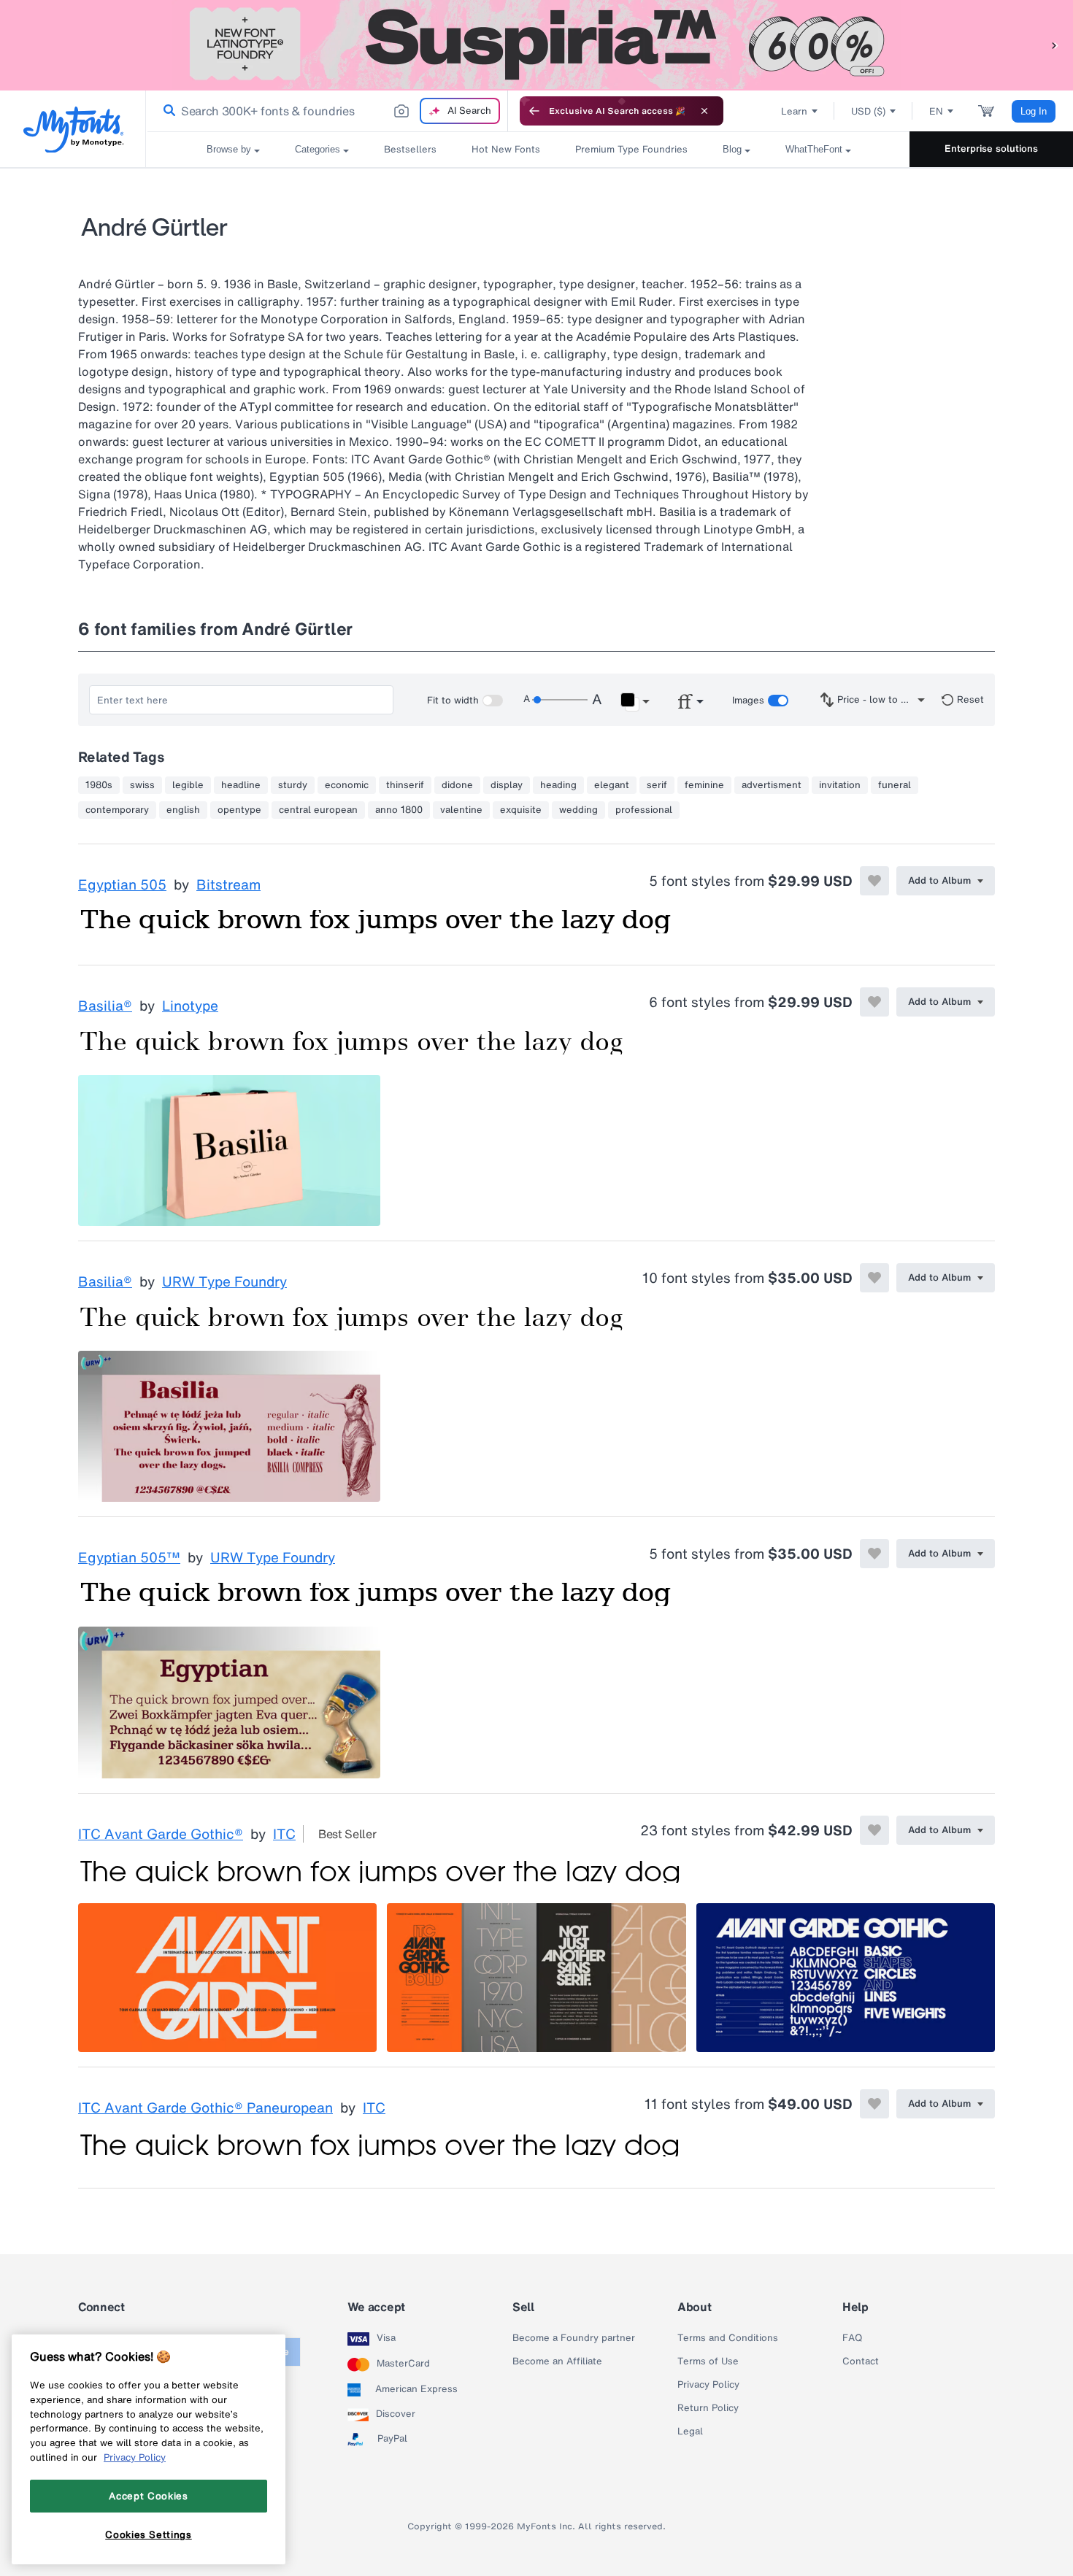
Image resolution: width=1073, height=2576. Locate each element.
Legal (690, 2432)
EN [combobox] (936, 111)
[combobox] (327, 111)
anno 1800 (399, 810)
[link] (166, 111)
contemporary (117, 810)
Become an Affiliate (557, 2361)
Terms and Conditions (728, 2338)
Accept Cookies (148, 2496)
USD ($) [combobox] (868, 111)
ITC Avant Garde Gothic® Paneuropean (205, 2108)
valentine (461, 810)
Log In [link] (1034, 111)
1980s (99, 785)
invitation (840, 785)
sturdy (293, 785)
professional (644, 810)
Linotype (190, 1006)
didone (457, 785)
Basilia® (105, 1006)
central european (318, 810)
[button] (1055, 45)
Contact (861, 2361)
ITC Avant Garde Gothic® (161, 1835)
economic (347, 785)
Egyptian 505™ (129, 1558)
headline (241, 785)
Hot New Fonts (506, 149)
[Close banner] (704, 111)
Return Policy (708, 2408)
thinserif (405, 785)
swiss (142, 785)
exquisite (521, 810)
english (183, 810)
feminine (704, 785)
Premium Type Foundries (631, 149)
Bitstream (228, 885)
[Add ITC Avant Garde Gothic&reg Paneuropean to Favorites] (874, 2104)
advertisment (772, 785)
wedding (578, 810)
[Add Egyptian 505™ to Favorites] (874, 1554)
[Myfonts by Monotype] (73, 130)
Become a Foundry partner (574, 2338)
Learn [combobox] (794, 111)
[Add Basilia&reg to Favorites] (874, 1002)
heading (558, 785)
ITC (284, 1835)
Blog (732, 149)
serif (657, 785)
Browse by (229, 149)
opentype (239, 810)
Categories (318, 149)
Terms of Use (708, 2361)
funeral (895, 785)
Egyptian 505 (122, 885)
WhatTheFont (814, 149)
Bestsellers (410, 149)
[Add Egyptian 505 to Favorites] (874, 881)
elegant (612, 785)
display (507, 785)
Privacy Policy (708, 2385)
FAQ (852, 2338)
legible (188, 785)
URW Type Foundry (224, 1282)
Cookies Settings (149, 2534)
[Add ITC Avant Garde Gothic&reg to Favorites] (874, 1830)
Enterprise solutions (991, 149)
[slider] (560, 700)
